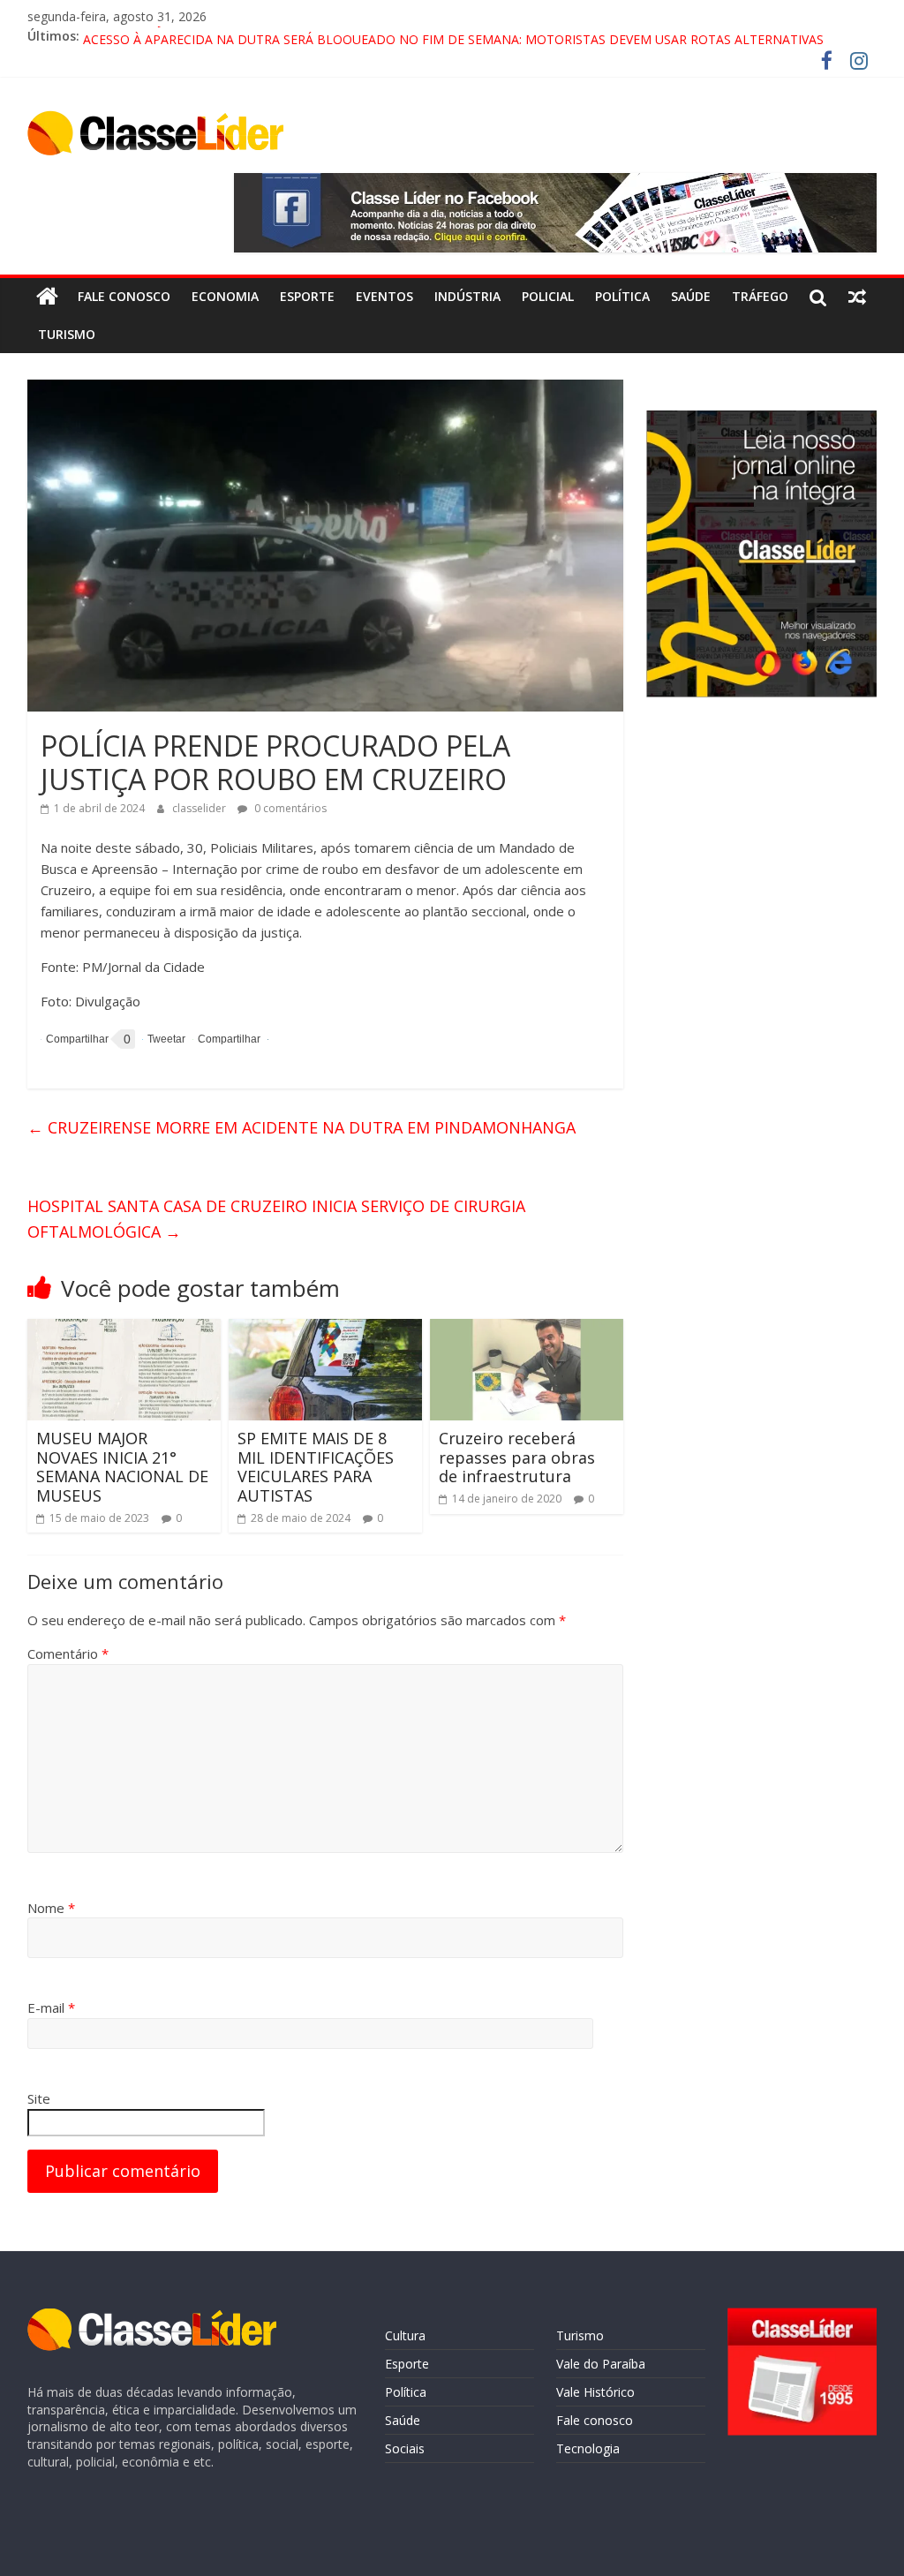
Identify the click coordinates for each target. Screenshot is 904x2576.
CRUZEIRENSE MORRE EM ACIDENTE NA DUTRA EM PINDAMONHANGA (301, 1127)
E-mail (51, 2007)
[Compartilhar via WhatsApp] (226, 1039)
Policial (548, 296)
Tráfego (760, 296)
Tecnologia (588, 2448)
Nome (51, 1908)
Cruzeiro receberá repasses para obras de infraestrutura (517, 1457)
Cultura (405, 2335)
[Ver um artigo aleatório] (857, 297)
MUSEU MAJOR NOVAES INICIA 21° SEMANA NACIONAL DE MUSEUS (122, 1467)
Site (39, 2098)
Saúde (691, 296)
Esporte (307, 296)
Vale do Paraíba (601, 2364)
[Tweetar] (164, 1039)
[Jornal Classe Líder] (47, 297)
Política (622, 296)
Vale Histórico (595, 2392)
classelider (200, 808)
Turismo (67, 334)
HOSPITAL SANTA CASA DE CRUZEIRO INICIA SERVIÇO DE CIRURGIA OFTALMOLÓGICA (276, 1219)
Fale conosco (124, 296)
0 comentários (289, 808)
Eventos (384, 296)
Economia (225, 296)
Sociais (405, 2448)
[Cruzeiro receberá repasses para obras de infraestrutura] (527, 1329)
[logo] (152, 2317)
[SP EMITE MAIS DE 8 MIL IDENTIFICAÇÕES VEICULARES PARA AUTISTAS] (326, 1329)
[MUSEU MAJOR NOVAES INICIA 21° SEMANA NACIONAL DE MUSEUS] (124, 1329)
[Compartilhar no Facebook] (75, 1039)
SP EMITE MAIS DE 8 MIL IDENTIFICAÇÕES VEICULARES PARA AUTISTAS (316, 1467)
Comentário (68, 1653)
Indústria (467, 296)
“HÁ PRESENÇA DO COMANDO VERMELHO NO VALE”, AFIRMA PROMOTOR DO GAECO (336, 36)
